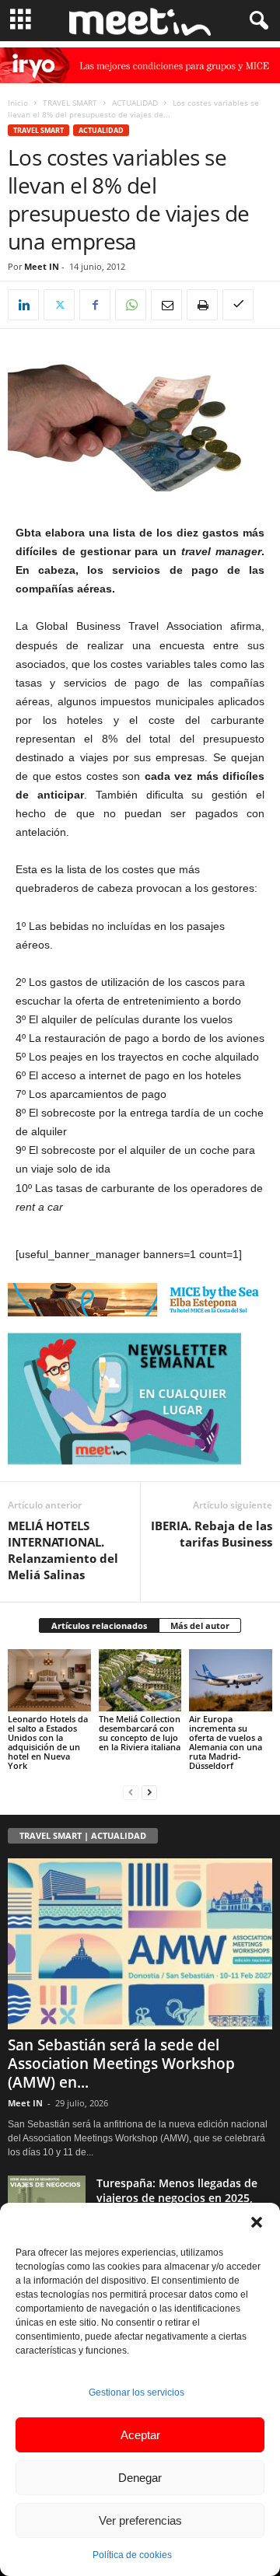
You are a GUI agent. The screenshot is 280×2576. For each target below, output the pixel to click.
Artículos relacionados (99, 1625)
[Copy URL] (238, 305)
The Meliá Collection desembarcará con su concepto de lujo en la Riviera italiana (140, 1733)
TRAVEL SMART (70, 103)
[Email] (166, 305)
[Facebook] (95, 305)
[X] (59, 305)
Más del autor (200, 1625)
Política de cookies (132, 2555)
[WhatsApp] (131, 305)
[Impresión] (202, 305)
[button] (257, 2222)
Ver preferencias (140, 2520)
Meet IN (42, 266)
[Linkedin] (23, 305)
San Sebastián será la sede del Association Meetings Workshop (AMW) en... (121, 2064)
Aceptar (140, 2435)
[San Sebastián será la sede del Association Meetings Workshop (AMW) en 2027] (140, 1944)
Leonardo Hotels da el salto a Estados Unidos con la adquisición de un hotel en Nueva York (48, 1742)
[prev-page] (131, 1792)
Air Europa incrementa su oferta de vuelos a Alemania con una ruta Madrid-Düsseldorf (226, 1742)
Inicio (18, 103)
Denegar (140, 2478)
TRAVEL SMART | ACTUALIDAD (83, 1835)
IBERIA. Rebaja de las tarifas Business (212, 1534)
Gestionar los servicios (136, 2392)
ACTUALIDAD (135, 103)
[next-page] (149, 1792)
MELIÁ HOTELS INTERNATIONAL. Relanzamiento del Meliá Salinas (63, 1550)
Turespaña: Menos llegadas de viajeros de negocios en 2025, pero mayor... (177, 2198)
